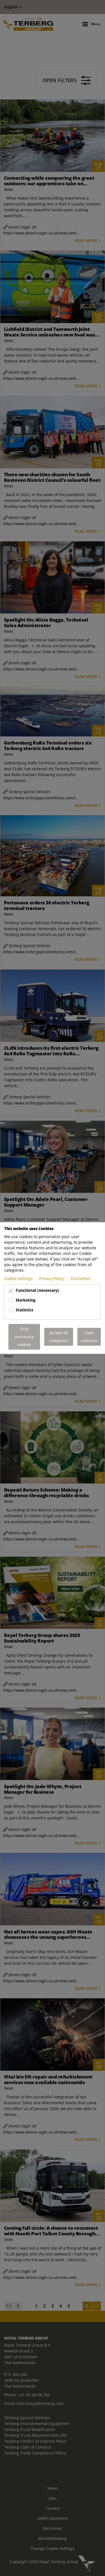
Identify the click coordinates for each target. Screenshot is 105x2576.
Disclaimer (81, 1278)
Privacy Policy (52, 1278)
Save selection (89, 1337)
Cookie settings (19, 1278)
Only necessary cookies (24, 1337)
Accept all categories (59, 1337)
